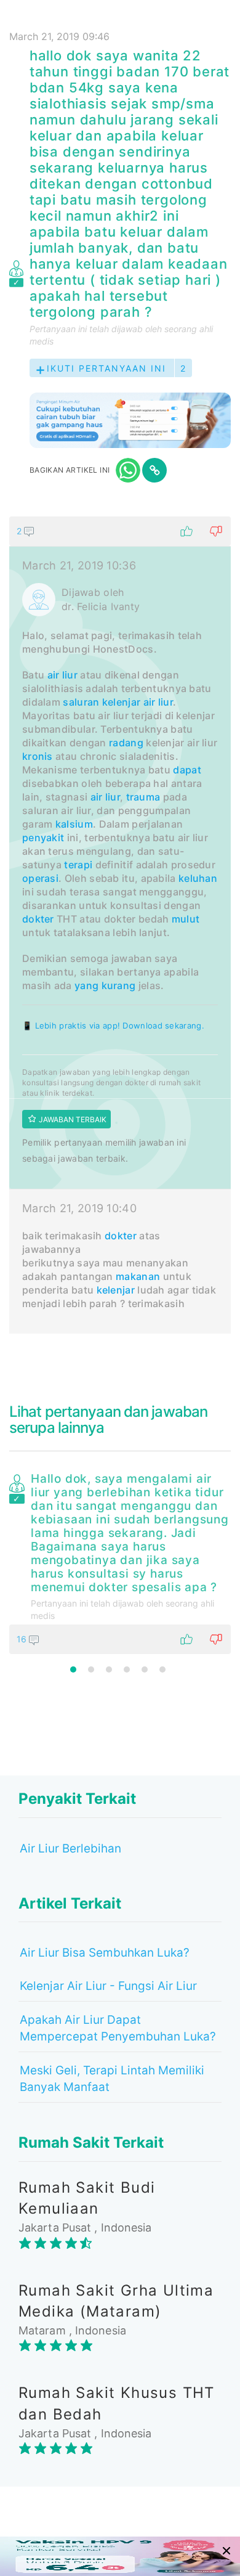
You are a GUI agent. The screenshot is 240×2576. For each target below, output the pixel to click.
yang (86, 985)
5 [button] (145, 1669)
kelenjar (121, 702)
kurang (119, 985)
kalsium (74, 824)
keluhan (198, 878)
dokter (38, 919)
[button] (120, 531)
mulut (186, 919)
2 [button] (91, 1669)
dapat (187, 770)
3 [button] (109, 1669)
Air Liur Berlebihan (70, 1848)
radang (126, 743)
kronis (38, 756)
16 (23, 1639)
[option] (120, 1561)
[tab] (120, 925)
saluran (81, 702)
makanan (138, 1276)
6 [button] (162, 1669)
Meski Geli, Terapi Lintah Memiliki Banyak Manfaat (112, 2079)
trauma (143, 797)
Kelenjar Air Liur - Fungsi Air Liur (108, 1986)
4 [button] (127, 1669)
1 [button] (73, 1669)
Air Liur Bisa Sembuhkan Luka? (105, 1953)
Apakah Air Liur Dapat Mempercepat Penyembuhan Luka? (118, 2028)
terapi (78, 865)
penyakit (43, 838)
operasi (40, 878)
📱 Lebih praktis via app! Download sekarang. (113, 1025)
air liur (62, 675)
